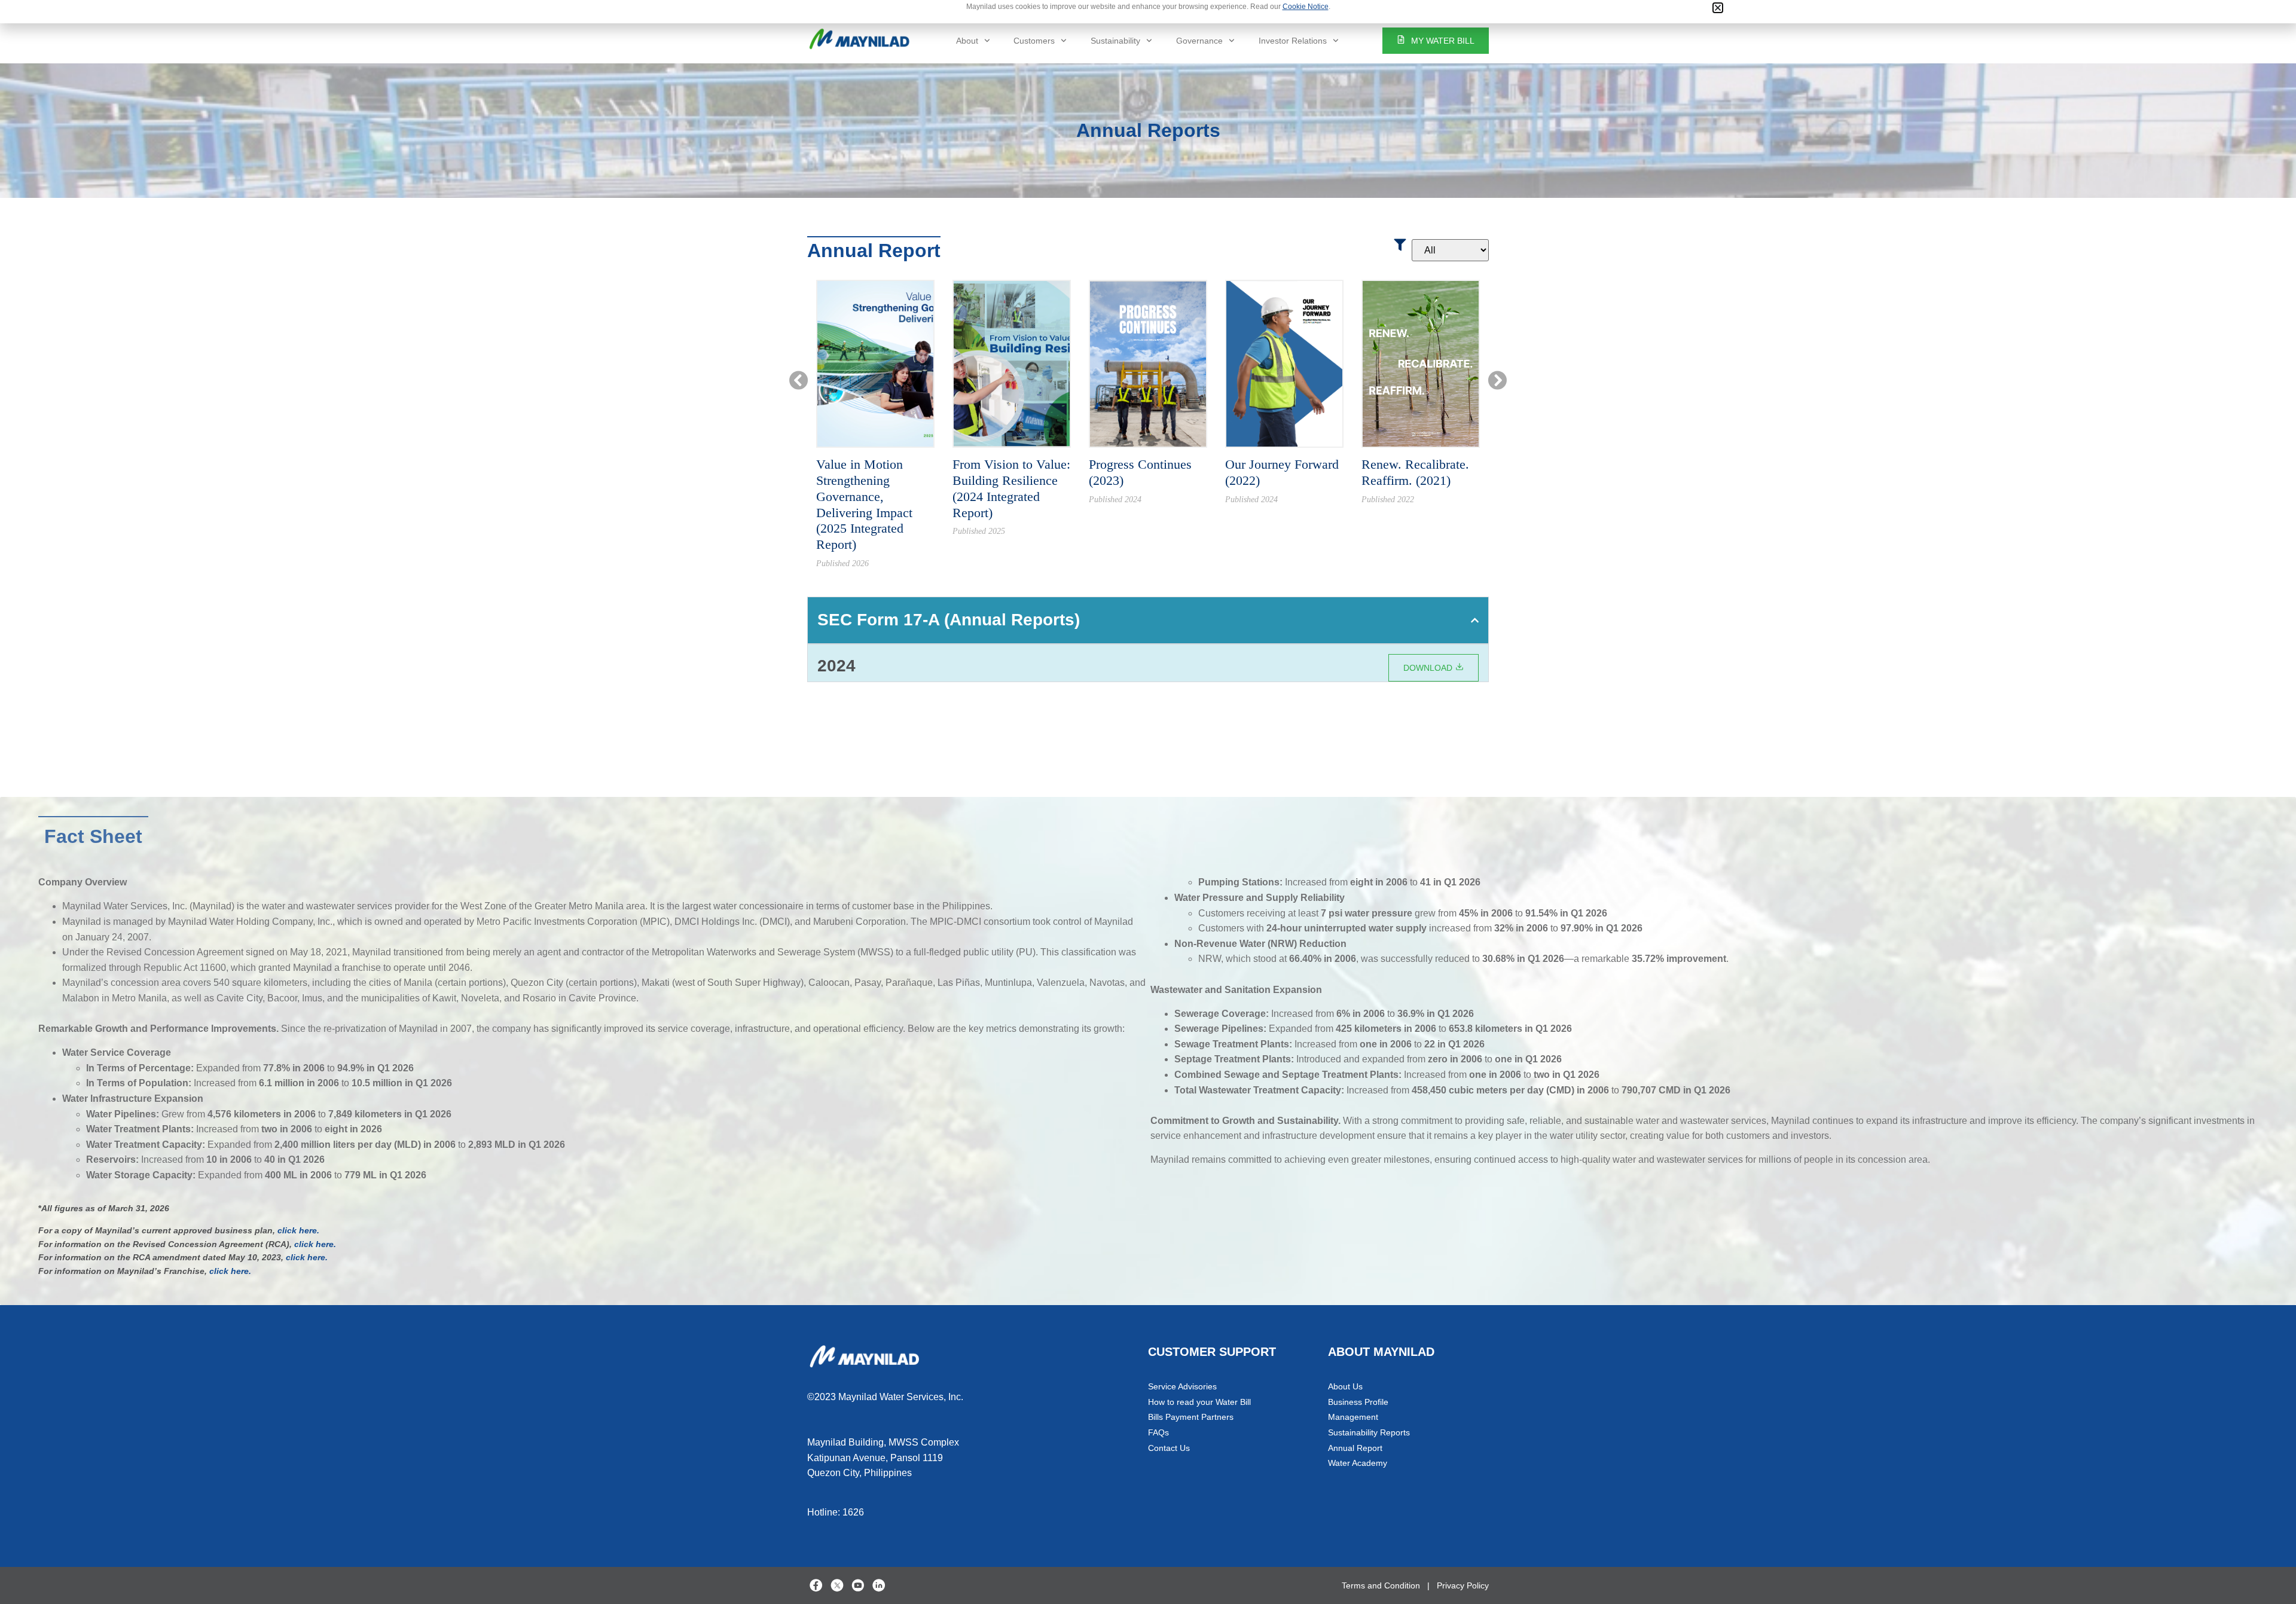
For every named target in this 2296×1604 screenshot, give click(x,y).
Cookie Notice (1306, 7)
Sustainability (1115, 41)
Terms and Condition (1381, 1585)
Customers (1034, 41)
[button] (1718, 8)
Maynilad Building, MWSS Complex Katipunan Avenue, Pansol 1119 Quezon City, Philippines (883, 1458)
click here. (298, 1230)
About (967, 41)
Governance (1199, 41)
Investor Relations (1293, 41)
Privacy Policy (1463, 1585)
